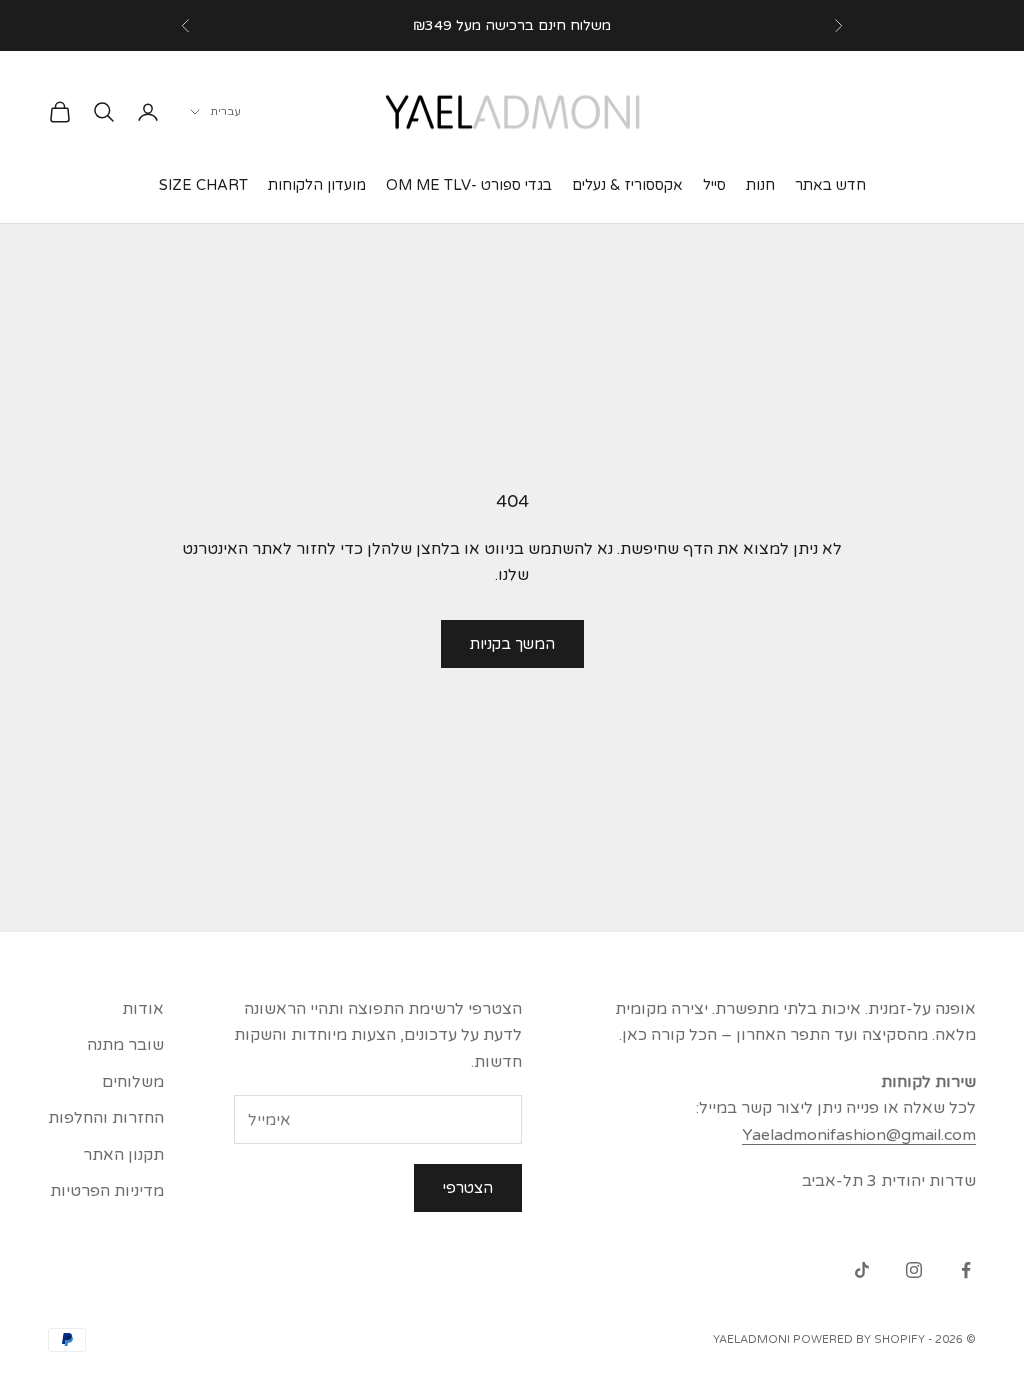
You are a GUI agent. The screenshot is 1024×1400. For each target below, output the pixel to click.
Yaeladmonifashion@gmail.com (859, 1135)
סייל (714, 185)
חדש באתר (830, 185)
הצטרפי (468, 1188)
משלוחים (133, 1082)
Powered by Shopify (859, 1339)
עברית (225, 111)
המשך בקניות (512, 644)
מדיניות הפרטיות (107, 1191)
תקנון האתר (123, 1155)
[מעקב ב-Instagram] (914, 1270)
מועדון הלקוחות (317, 185)
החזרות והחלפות (106, 1118)
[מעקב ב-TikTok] (862, 1270)
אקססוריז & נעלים (627, 185)
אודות (143, 1009)
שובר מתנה (125, 1045)
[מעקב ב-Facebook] (966, 1270)
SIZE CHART (203, 185)
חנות (760, 185)
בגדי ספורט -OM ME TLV (469, 185)
